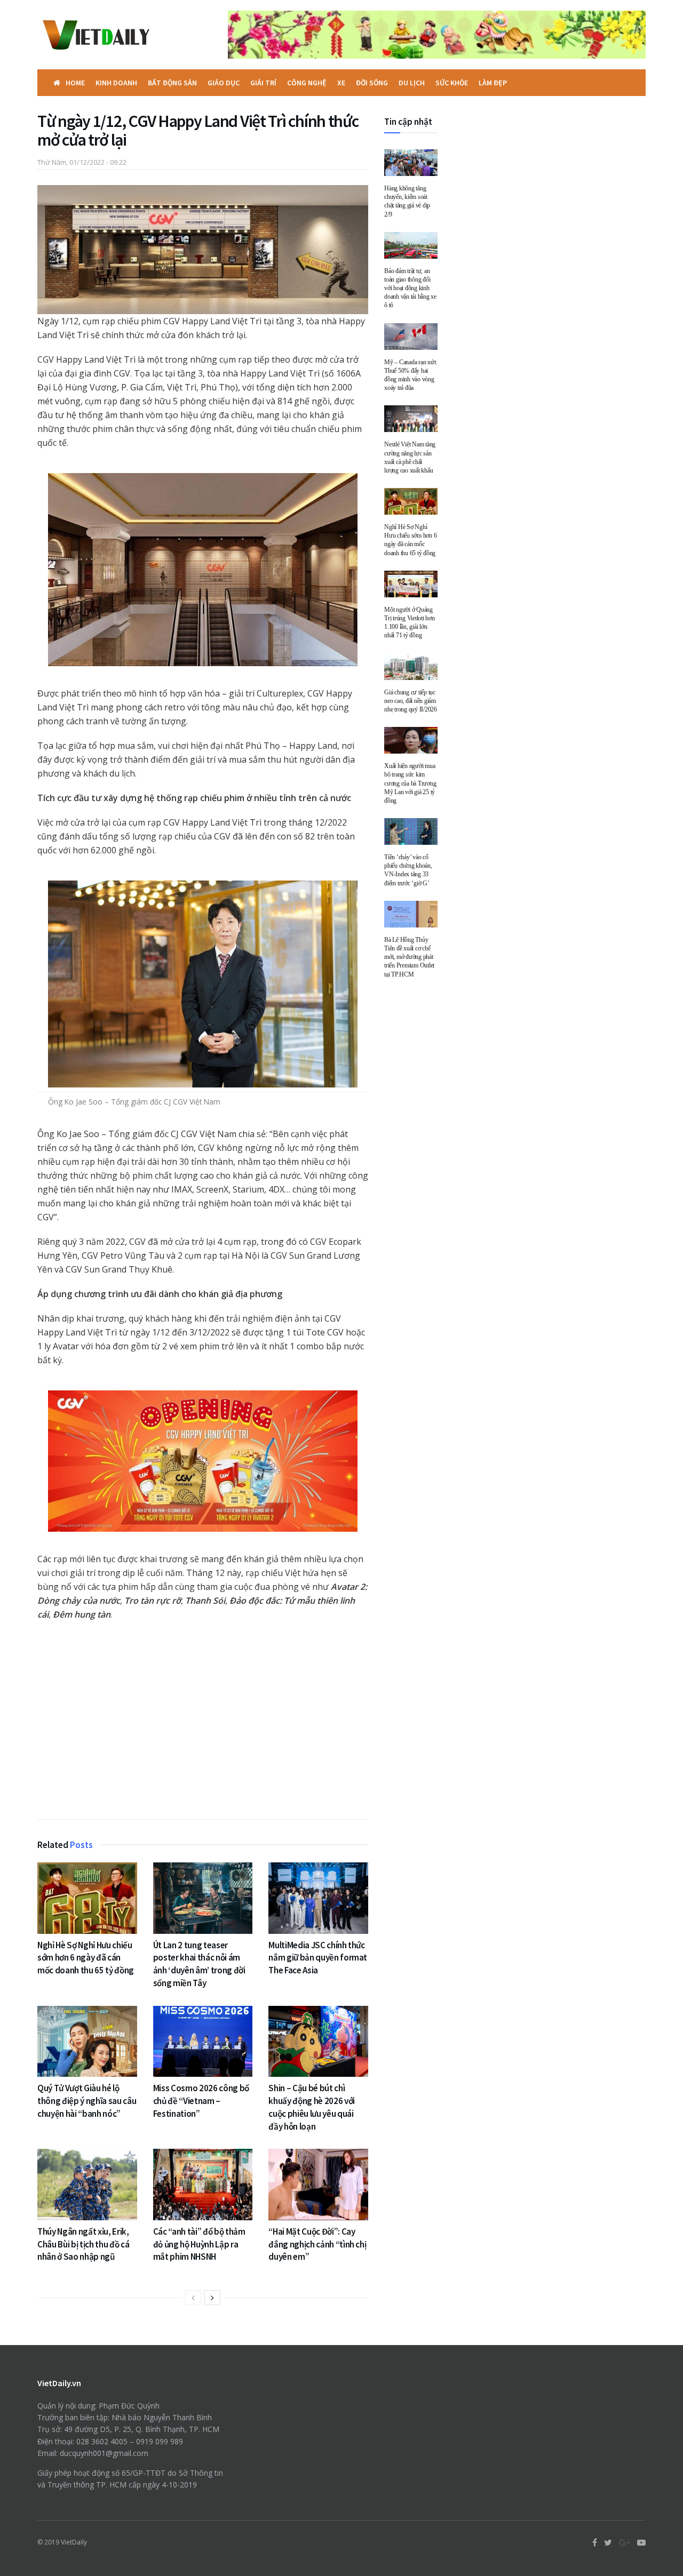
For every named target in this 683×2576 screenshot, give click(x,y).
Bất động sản (172, 83)
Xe (341, 83)
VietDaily (74, 2542)
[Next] (212, 2298)
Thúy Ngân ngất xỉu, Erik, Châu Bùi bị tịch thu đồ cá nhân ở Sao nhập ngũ (83, 2244)
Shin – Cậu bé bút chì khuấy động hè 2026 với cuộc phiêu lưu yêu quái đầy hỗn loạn (312, 2107)
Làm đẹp (493, 83)
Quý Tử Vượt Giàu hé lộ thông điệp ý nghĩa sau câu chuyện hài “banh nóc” (87, 2101)
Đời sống (372, 83)
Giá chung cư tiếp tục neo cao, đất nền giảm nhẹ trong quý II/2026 (411, 701)
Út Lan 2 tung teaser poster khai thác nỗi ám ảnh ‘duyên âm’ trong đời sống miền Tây (199, 1964)
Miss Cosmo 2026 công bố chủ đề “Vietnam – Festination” (201, 2101)
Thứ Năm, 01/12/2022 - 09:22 (82, 162)
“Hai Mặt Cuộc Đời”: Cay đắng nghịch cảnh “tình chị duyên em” (317, 2244)
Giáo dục (224, 83)
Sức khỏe (452, 83)
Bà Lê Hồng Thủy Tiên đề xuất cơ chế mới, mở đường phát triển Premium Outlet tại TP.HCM (409, 957)
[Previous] (193, 2298)
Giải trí (263, 83)
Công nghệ (307, 83)
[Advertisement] (203, 1723)
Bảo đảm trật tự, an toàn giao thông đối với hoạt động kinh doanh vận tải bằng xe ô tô (410, 288)
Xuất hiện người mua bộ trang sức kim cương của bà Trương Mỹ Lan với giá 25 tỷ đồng (410, 783)
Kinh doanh (116, 83)
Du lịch (412, 83)
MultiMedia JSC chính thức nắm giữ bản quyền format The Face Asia (318, 1958)
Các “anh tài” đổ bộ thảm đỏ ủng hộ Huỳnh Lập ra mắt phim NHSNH (199, 2244)
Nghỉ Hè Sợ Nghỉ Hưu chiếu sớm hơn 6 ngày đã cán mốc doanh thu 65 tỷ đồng (86, 1958)
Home (75, 83)
